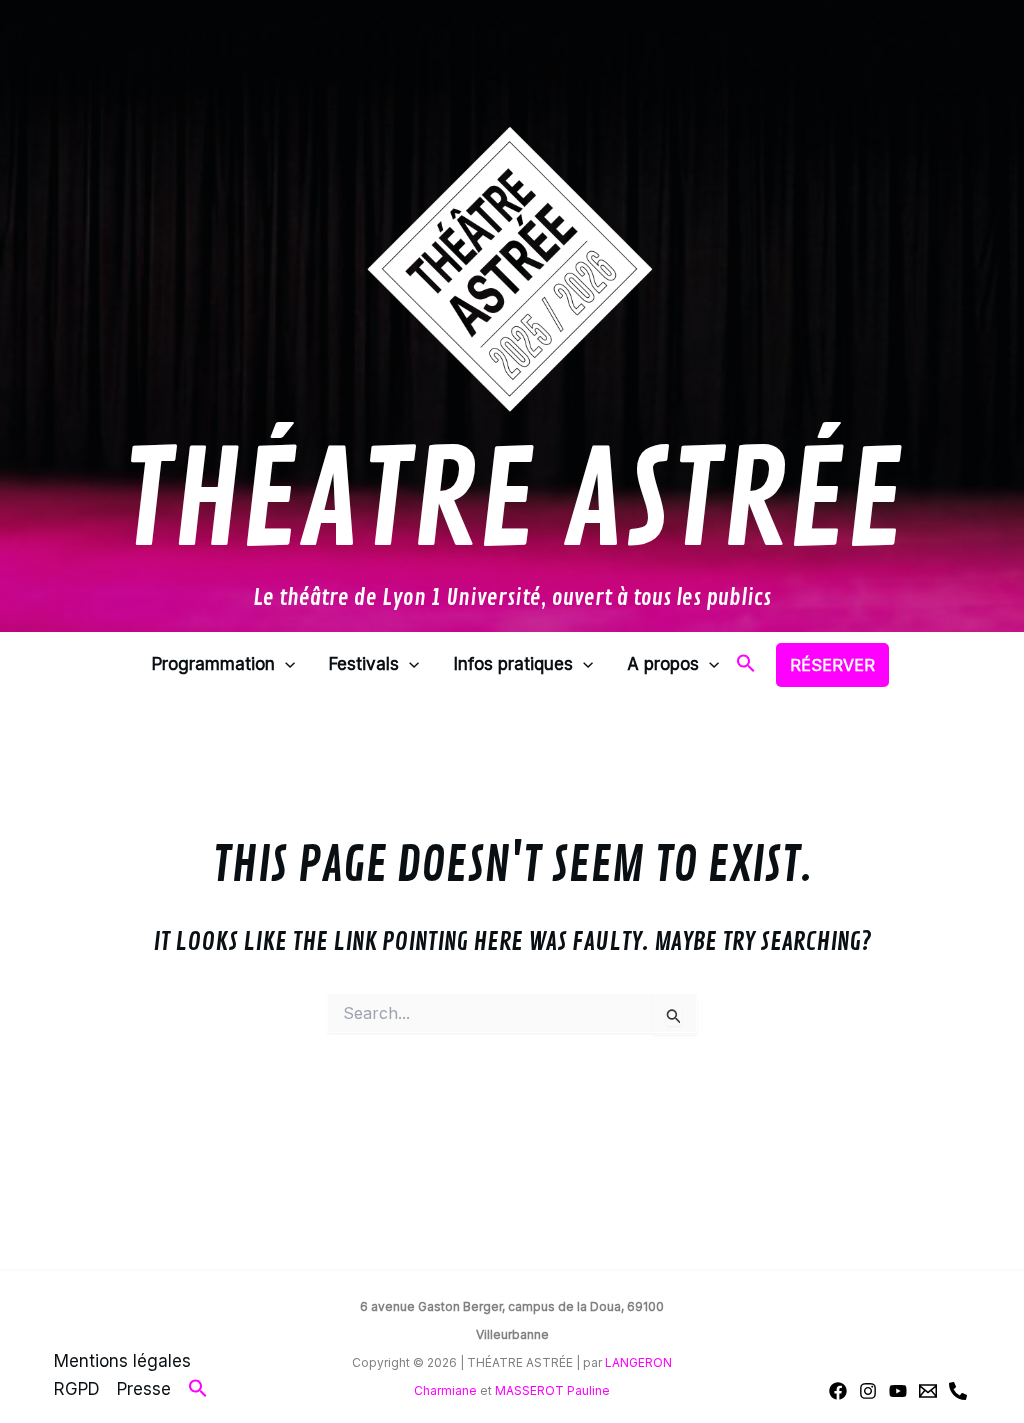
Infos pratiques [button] (513, 664)
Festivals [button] (364, 664)
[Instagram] (868, 1391)
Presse (144, 1389)
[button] (285, 664)
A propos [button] (663, 664)
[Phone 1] (958, 1391)
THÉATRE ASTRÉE (512, 503)
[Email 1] (928, 1391)
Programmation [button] (213, 664)
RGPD (77, 1389)
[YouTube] (898, 1391)
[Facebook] (838, 1391)
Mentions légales (122, 1361)
